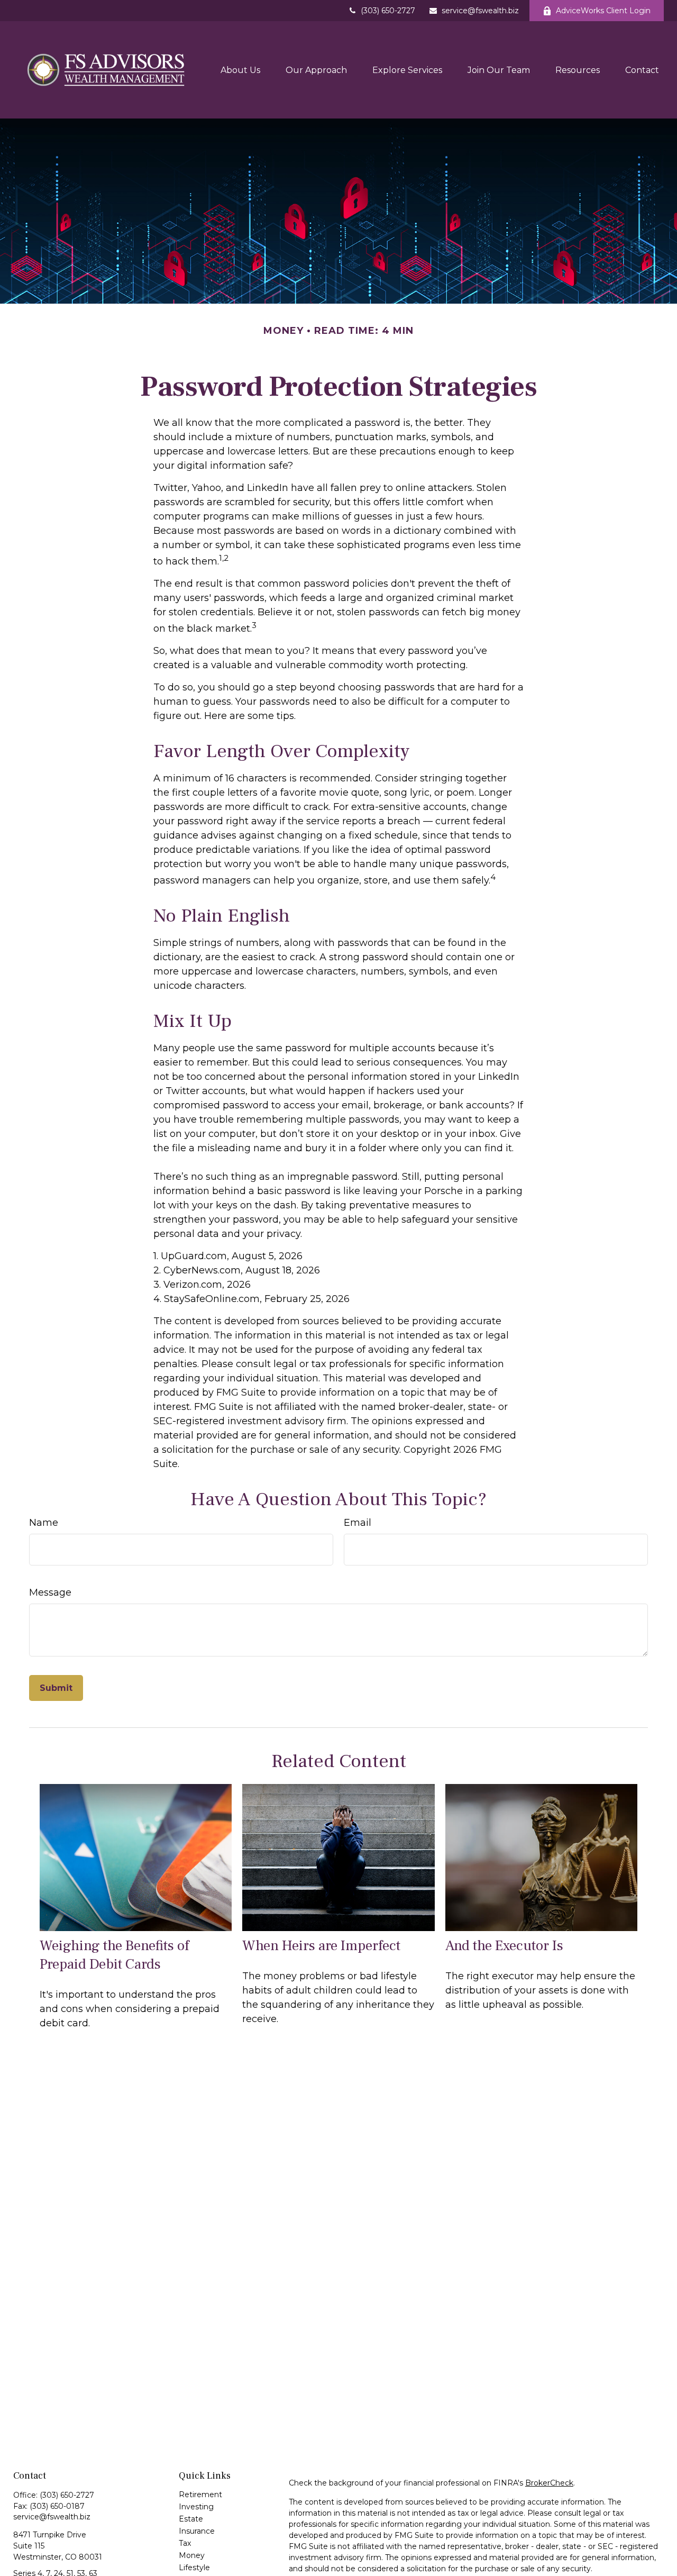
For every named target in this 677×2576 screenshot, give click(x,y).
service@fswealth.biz (480, 11)
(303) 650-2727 (388, 11)
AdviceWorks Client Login (603, 11)
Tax (185, 2543)
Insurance (197, 2531)
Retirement (200, 2495)
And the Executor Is (504, 1946)
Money (192, 2555)
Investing (196, 2507)
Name (44, 1523)
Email (358, 1523)
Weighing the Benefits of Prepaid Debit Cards (114, 1955)
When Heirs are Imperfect (321, 1946)
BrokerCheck (549, 2483)
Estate (191, 2519)
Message (50, 1592)
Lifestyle (194, 2568)
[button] (240, 70)
